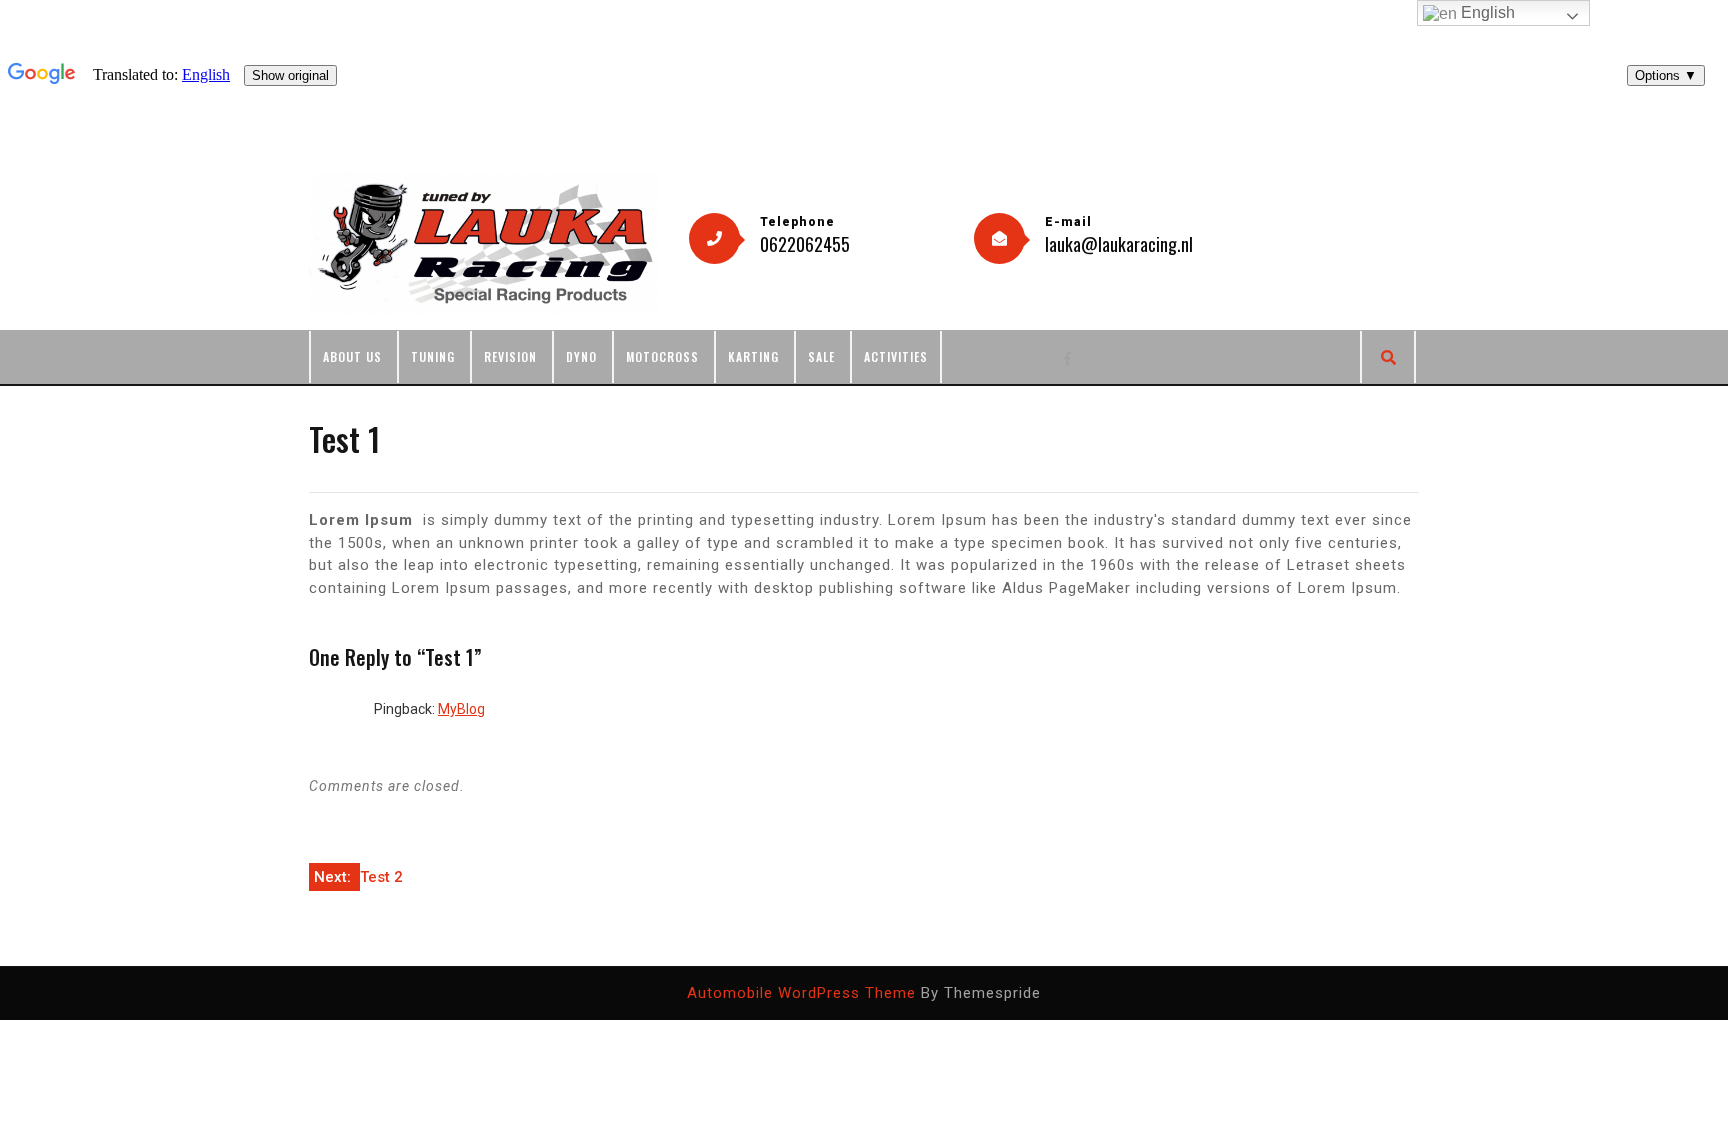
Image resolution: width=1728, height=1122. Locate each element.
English (1486, 12)
